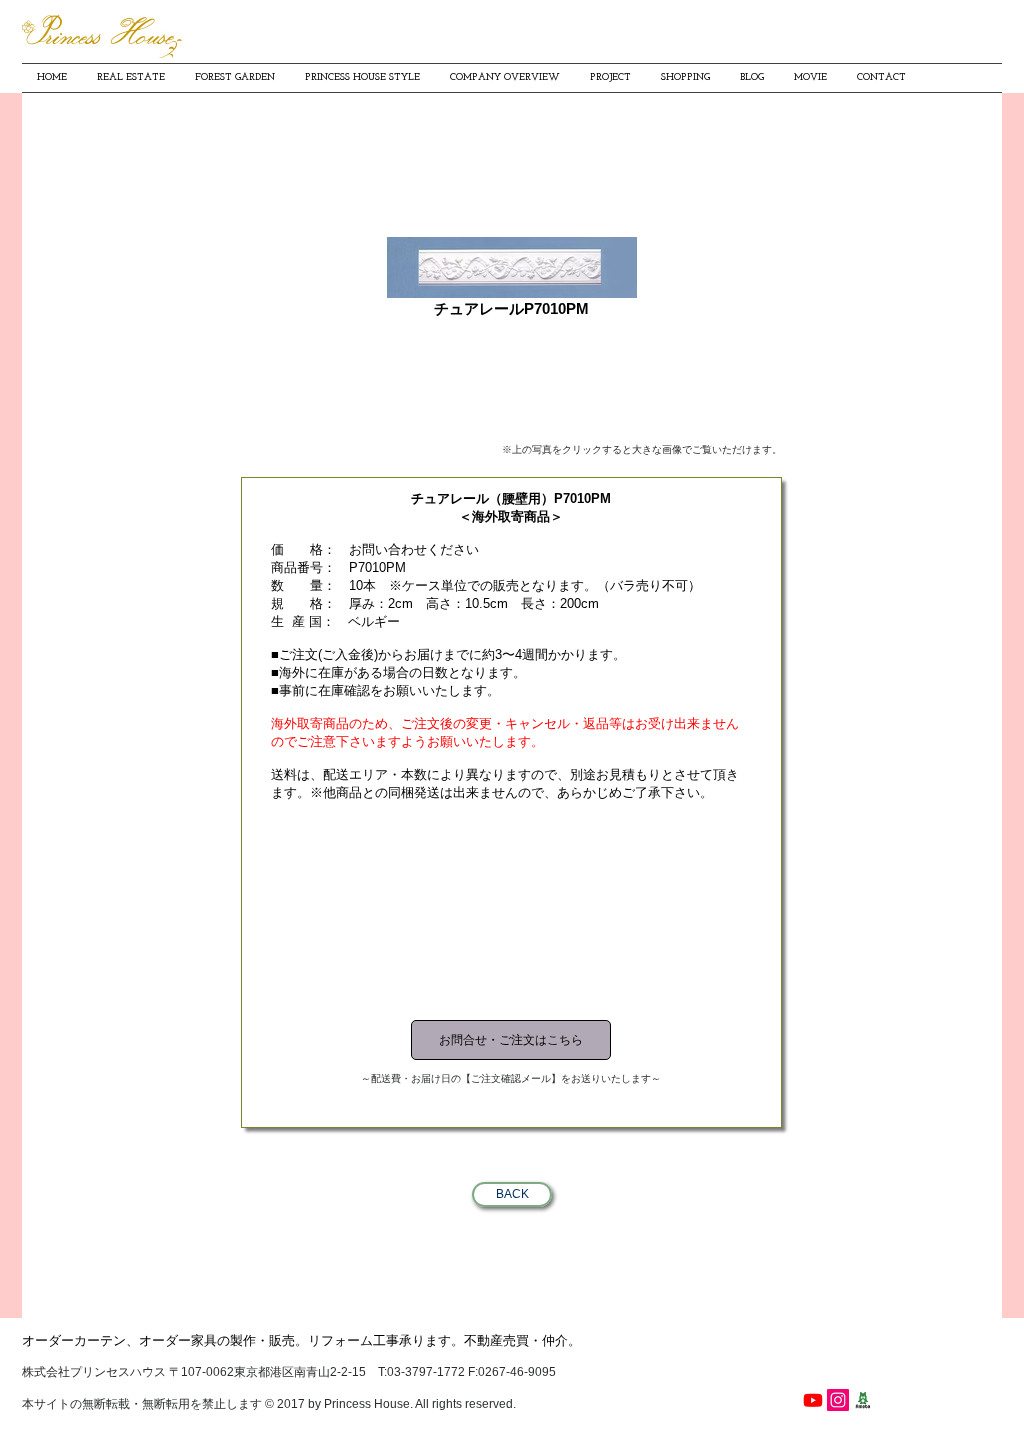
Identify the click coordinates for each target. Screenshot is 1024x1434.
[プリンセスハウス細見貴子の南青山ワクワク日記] (863, 1400)
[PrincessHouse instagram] (838, 1400)
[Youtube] (813, 1400)
